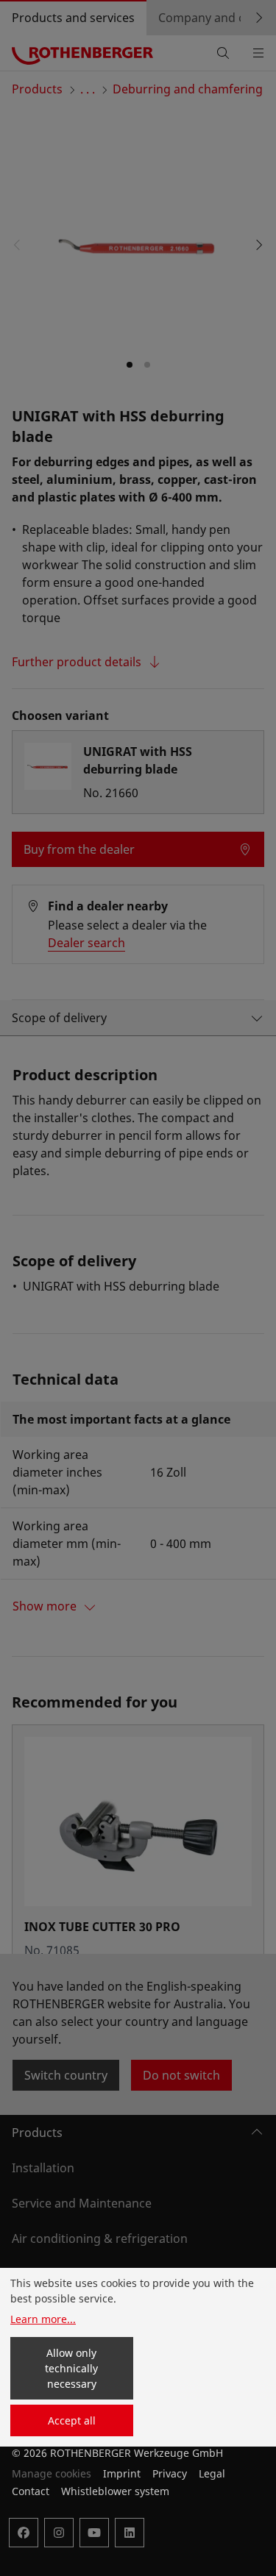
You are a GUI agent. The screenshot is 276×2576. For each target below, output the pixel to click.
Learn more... (43, 2319)
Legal (212, 2473)
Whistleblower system (115, 2491)
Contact (31, 2491)
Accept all (72, 2420)
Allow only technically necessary (71, 2368)
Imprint (122, 2473)
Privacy (170, 2473)
